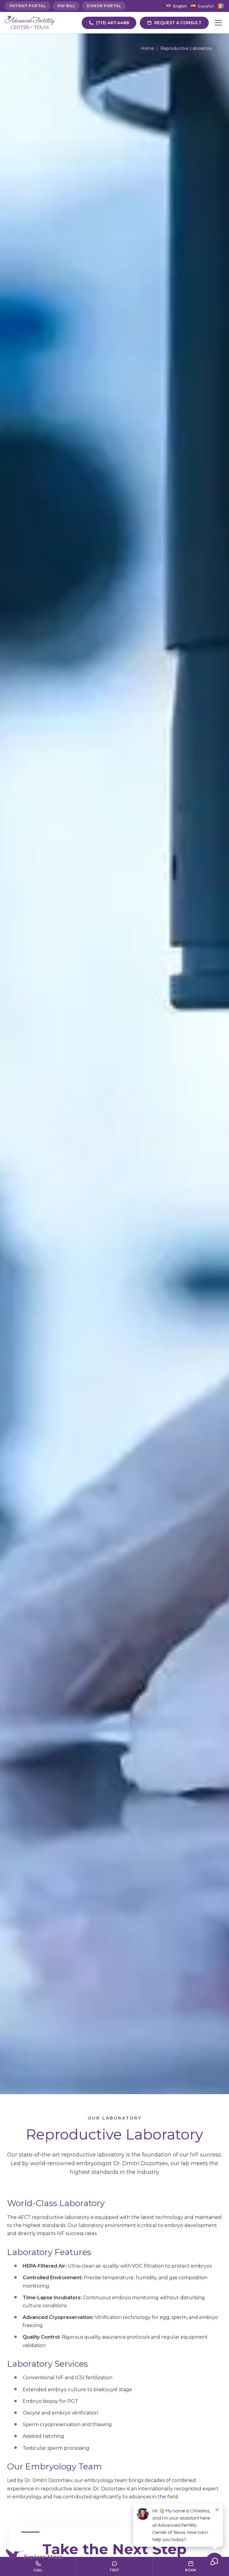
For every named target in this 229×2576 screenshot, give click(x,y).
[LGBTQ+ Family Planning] (221, 6)
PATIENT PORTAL (28, 6)
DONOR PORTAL (104, 6)
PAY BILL (66, 6)
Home (147, 48)
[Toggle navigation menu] (218, 23)
